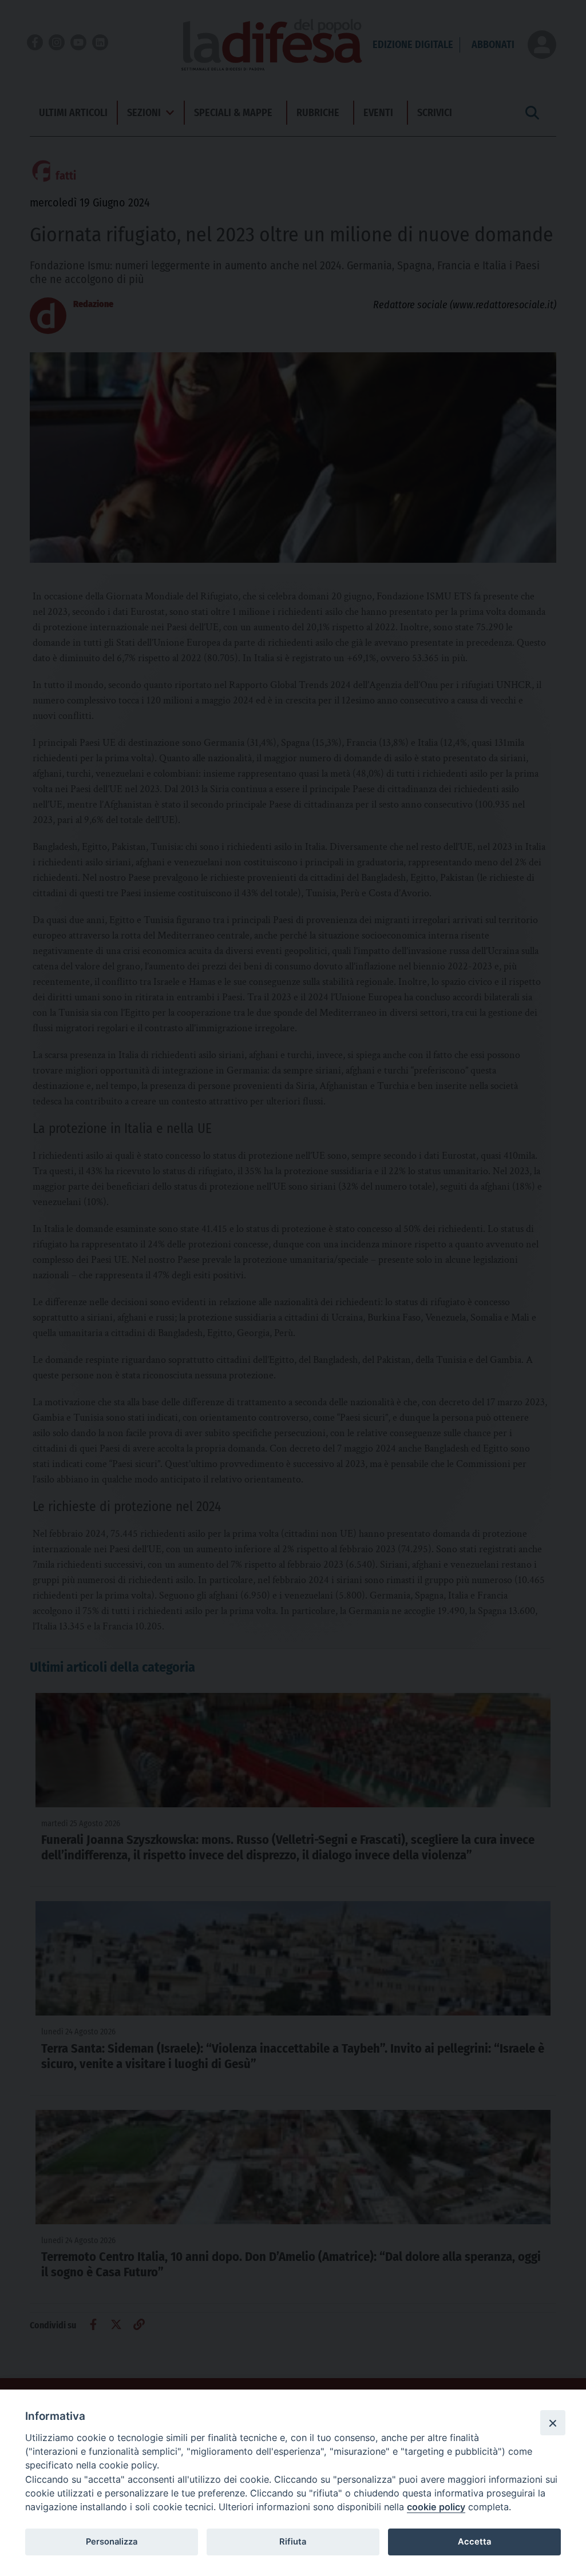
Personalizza (112, 2542)
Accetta (474, 2542)
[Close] (553, 2423)
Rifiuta (293, 2542)
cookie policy (436, 2507)
